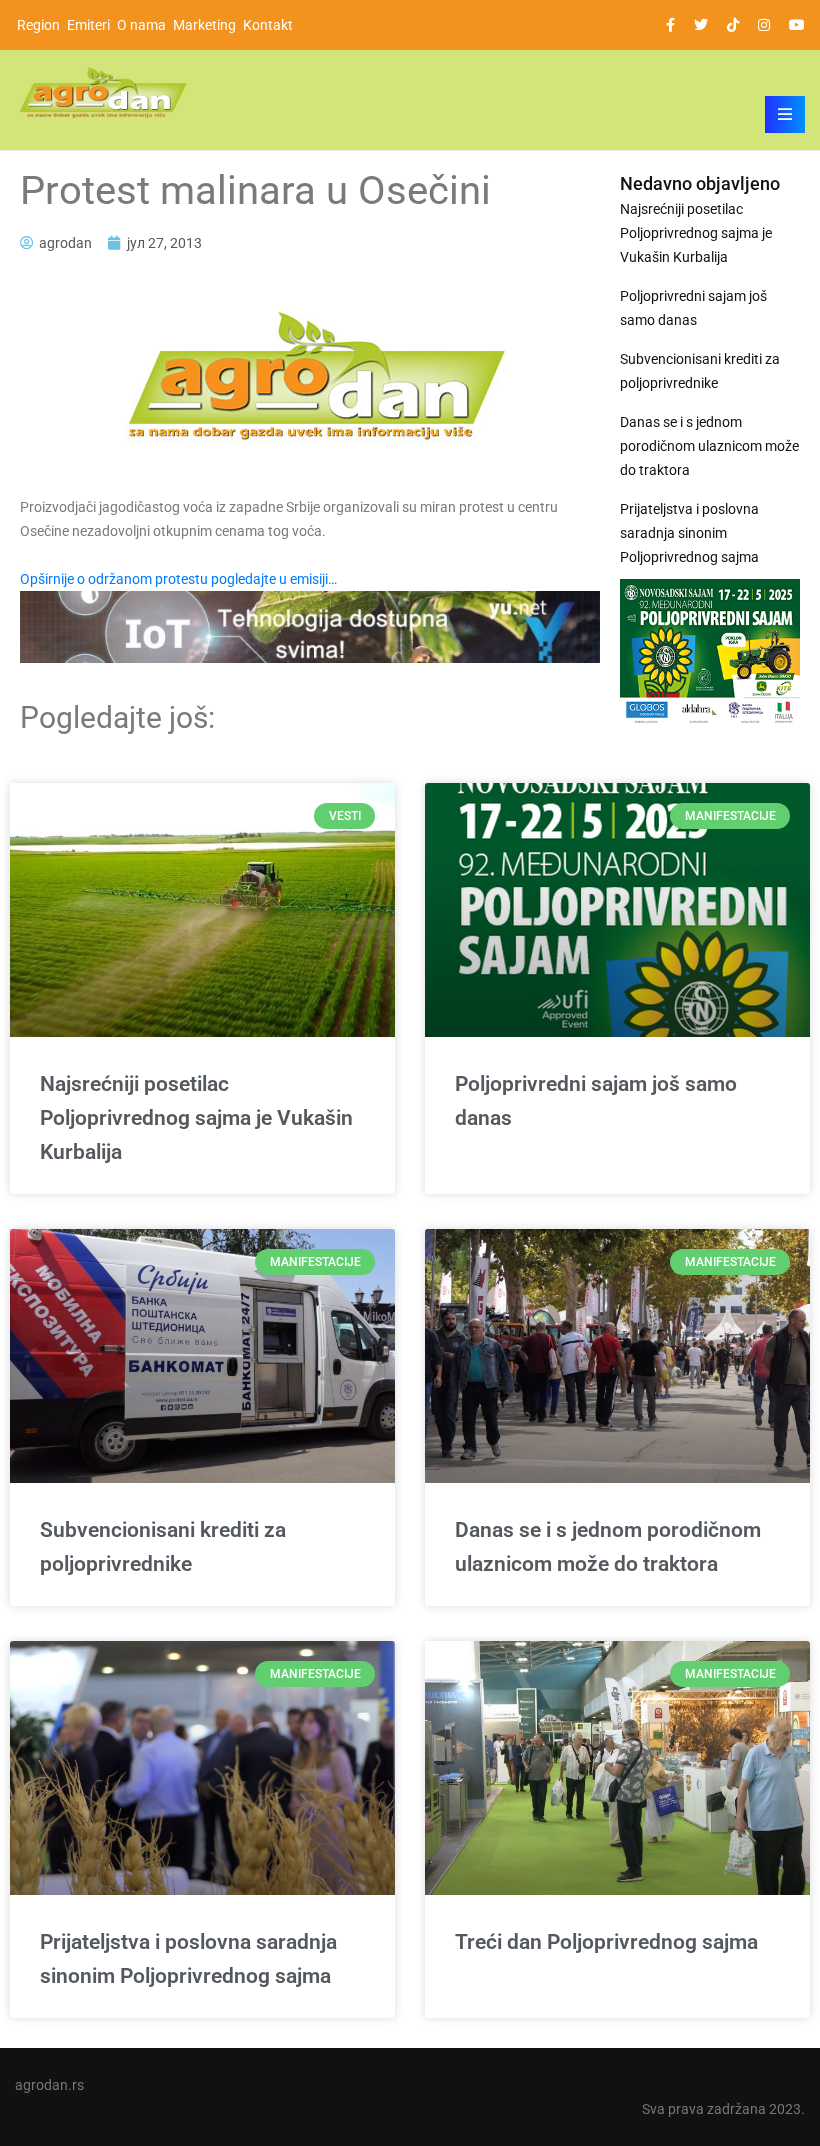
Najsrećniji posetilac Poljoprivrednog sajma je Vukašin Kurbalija (696, 233)
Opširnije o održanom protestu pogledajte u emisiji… (178, 579)
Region (38, 25)
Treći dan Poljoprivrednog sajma (606, 1942)
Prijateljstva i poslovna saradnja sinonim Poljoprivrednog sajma (689, 533)
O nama (141, 25)
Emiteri (88, 25)
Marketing (204, 25)
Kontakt (268, 25)
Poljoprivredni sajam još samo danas (693, 308)
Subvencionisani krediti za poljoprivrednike (700, 371)
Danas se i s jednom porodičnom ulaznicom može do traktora (709, 446)
